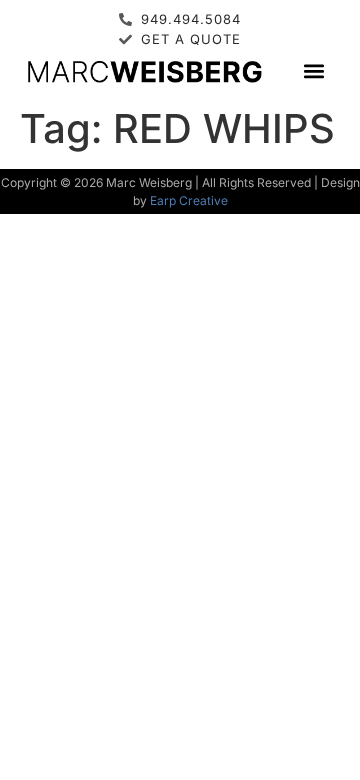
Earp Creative (189, 200)
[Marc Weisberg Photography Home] (144, 70)
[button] (314, 70)
